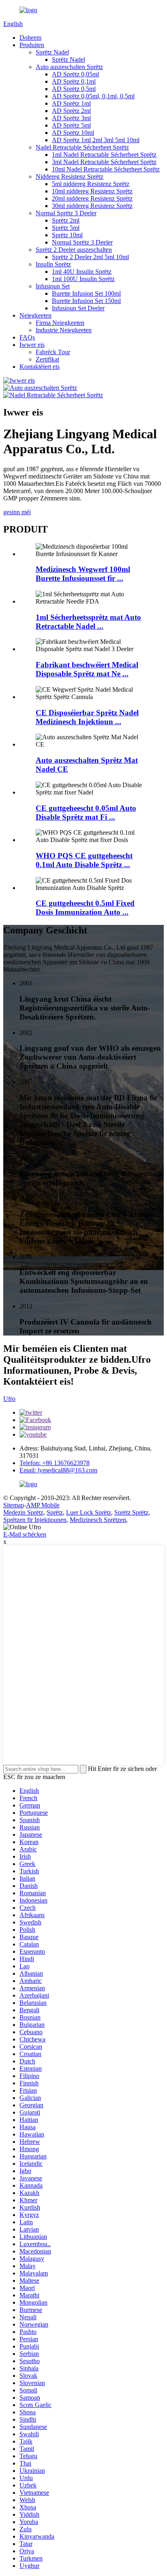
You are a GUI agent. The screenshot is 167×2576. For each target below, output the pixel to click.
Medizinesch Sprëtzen (98, 1520)
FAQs (27, 337)
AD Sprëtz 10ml (73, 133)
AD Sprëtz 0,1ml (74, 81)
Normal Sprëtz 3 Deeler (66, 213)
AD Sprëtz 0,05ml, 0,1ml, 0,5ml (93, 96)
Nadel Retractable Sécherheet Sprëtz (82, 147)
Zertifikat (47, 359)
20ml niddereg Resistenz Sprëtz (92, 198)
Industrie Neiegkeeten (64, 330)
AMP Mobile (43, 1505)
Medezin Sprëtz (23, 1512)
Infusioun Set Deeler (78, 308)
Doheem (30, 38)
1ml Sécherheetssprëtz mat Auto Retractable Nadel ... (88, 622)
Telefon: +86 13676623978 (55, 1463)
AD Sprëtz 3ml (71, 118)
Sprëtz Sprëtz (131, 1512)
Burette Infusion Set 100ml (86, 293)
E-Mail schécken (25, 1534)
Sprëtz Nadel (52, 52)
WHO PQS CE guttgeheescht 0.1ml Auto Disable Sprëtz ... (84, 860)
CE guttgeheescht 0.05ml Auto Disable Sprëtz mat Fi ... (86, 813)
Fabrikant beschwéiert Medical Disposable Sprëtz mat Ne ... (87, 669)
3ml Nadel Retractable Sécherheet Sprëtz (104, 162)
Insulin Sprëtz (53, 264)
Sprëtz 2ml (66, 220)
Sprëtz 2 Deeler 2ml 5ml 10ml (90, 257)
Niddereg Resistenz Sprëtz (70, 176)
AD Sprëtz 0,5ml (74, 89)
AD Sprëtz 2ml (71, 111)
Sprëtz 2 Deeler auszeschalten (74, 250)
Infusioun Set (53, 286)
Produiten (32, 45)
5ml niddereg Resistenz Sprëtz (91, 184)
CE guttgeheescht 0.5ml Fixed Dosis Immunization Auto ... (85, 908)
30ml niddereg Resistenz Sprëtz (92, 206)
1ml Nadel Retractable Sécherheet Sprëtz (104, 155)
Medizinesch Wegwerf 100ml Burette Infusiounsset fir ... (83, 574)
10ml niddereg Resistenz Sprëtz (92, 191)
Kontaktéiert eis (40, 367)
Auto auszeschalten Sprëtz (69, 67)
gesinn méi (17, 512)
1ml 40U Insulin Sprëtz (82, 272)
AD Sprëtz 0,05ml (75, 74)
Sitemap (14, 1505)
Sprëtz (55, 1512)
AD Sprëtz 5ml (71, 125)
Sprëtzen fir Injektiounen (35, 1520)
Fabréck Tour (53, 352)
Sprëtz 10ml (67, 235)
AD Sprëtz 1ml (71, 103)
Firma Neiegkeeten (60, 323)
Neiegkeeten (35, 315)
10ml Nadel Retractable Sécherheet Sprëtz (106, 169)
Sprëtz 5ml (66, 228)
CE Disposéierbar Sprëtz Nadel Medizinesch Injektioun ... (87, 717)
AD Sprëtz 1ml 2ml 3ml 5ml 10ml (96, 140)
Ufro (9, 1399)
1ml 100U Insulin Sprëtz (83, 279)
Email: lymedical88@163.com (58, 1470)
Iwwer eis (32, 345)
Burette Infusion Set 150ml (86, 301)
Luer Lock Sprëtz (89, 1512)
